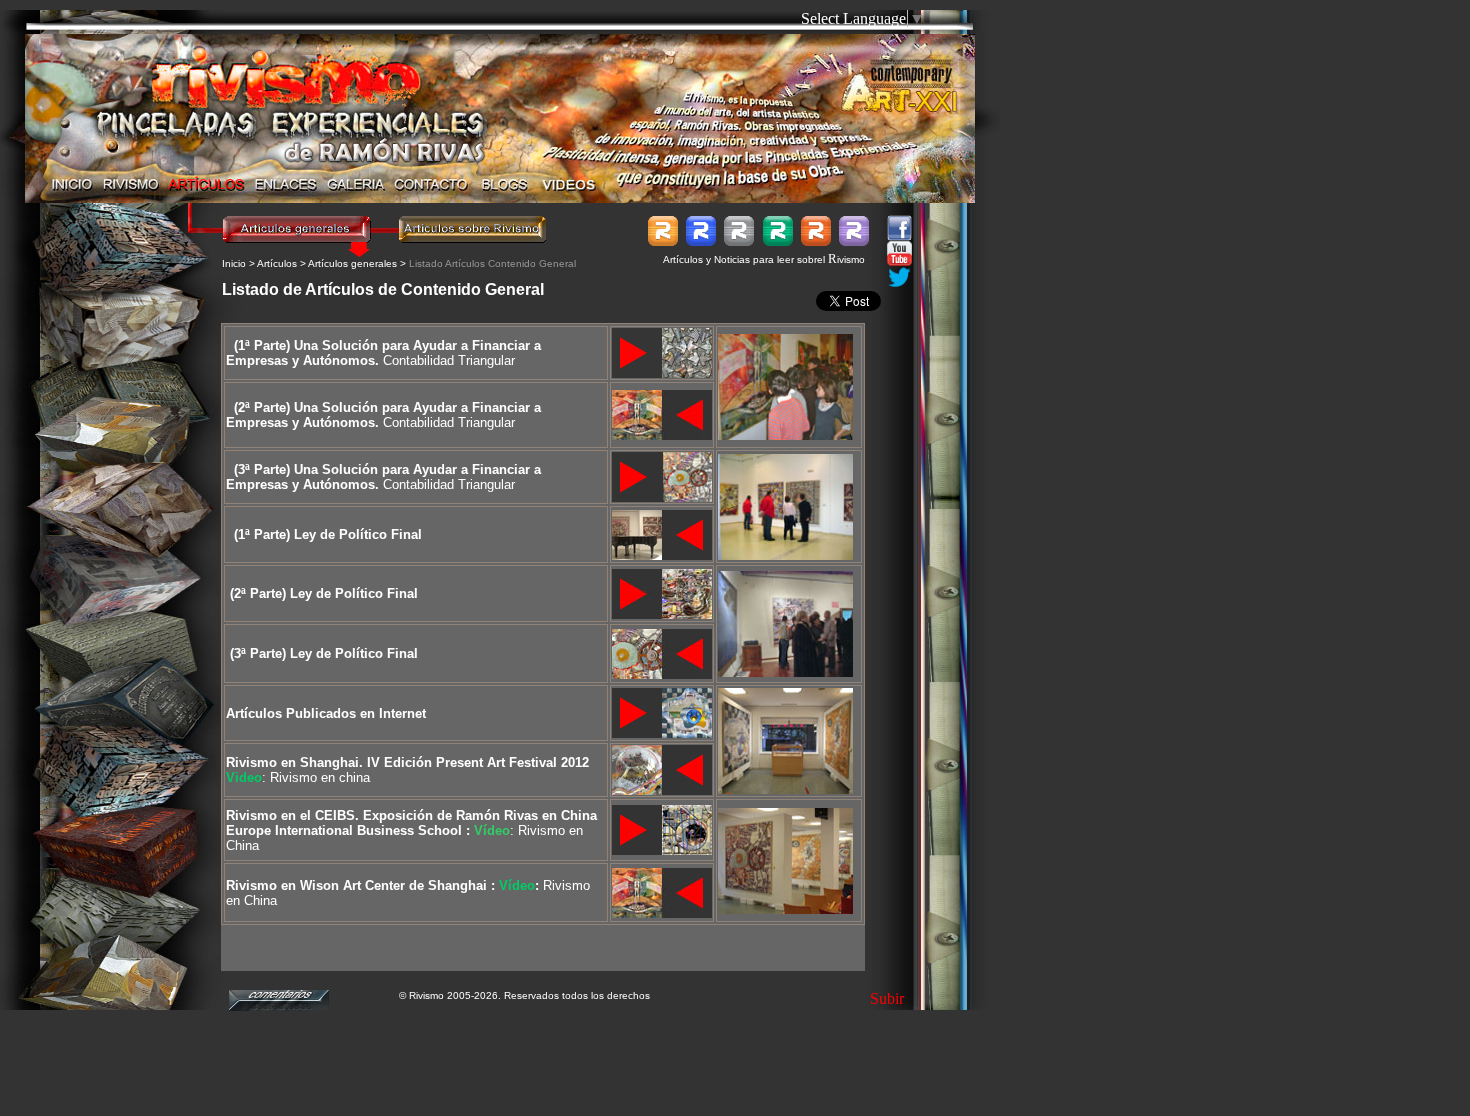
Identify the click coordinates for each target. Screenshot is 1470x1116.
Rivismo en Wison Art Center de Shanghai (356, 885)
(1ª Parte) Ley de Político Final (328, 534)
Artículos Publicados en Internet (326, 713)
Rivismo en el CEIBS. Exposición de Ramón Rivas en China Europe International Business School (411, 823)
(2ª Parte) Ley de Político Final (324, 593)
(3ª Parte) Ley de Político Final (324, 653)
